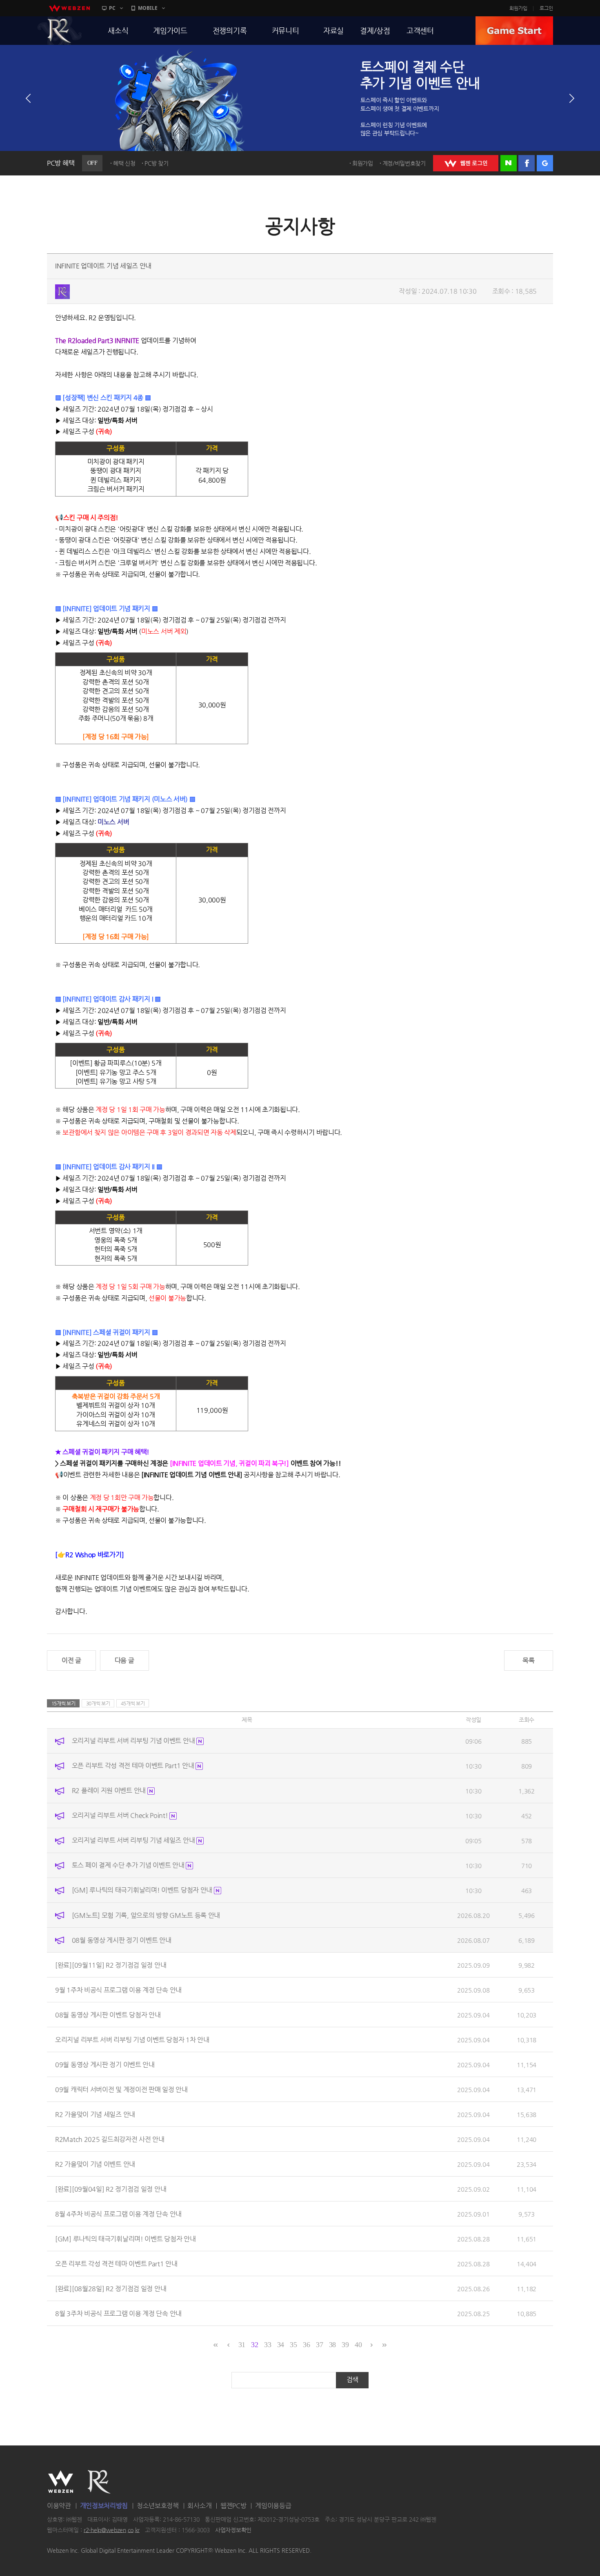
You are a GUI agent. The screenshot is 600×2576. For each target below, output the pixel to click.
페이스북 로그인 (527, 163)
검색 (352, 2380)
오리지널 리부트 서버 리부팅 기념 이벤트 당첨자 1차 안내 (132, 2039)
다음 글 (124, 1660)
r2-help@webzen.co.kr (112, 2530)
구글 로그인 (545, 163)
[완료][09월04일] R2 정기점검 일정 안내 (111, 2189)
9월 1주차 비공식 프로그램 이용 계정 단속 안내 (118, 1990)
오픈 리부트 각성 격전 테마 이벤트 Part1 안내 (134, 1766)
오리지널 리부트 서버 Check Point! (121, 1815)
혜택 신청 (124, 163)
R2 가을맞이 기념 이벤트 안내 (95, 2164)
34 (281, 2345)
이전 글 (71, 1660)
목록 (528, 1660)
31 (242, 2345)
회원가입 (518, 8)
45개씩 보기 (133, 1703)
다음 (572, 98)
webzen (69, 8)
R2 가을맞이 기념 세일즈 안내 (95, 2114)
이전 (28, 98)
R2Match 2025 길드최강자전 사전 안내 (110, 2139)
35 (293, 2345)
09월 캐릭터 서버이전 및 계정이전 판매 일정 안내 (121, 2089)
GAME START (514, 31)
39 (345, 2345)
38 (332, 2345)
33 (268, 2345)
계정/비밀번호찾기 (404, 163)
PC (112, 8)
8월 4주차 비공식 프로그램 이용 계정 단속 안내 (118, 2214)
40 (358, 2345)
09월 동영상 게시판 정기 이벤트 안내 (105, 2064)
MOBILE (148, 8)
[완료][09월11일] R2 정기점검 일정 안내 (111, 1965)
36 (306, 2345)
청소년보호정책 (158, 2506)
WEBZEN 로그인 (466, 163)
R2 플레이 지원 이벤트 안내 (110, 1790)
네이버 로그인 (509, 163)
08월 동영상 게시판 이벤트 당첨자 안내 (108, 2014)
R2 (60, 31)
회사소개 (199, 2506)
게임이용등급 (273, 2506)
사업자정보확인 (233, 2530)
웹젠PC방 (233, 2506)
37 (319, 2345)
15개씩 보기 (63, 1703)
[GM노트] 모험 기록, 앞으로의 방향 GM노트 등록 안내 (146, 1915)
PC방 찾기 (156, 163)
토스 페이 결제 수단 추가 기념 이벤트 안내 (129, 1865)
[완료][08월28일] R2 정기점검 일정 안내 (111, 2288)
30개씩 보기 (98, 1703)
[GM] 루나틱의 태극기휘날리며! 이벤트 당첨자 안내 (143, 1890)
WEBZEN (61, 2482)
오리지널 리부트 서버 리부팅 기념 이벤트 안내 (134, 1741)
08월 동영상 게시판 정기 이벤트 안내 (122, 1940)
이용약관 (59, 2506)
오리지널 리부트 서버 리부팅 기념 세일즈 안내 (134, 1840)
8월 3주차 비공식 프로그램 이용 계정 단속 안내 (118, 2313)
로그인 (546, 8)
